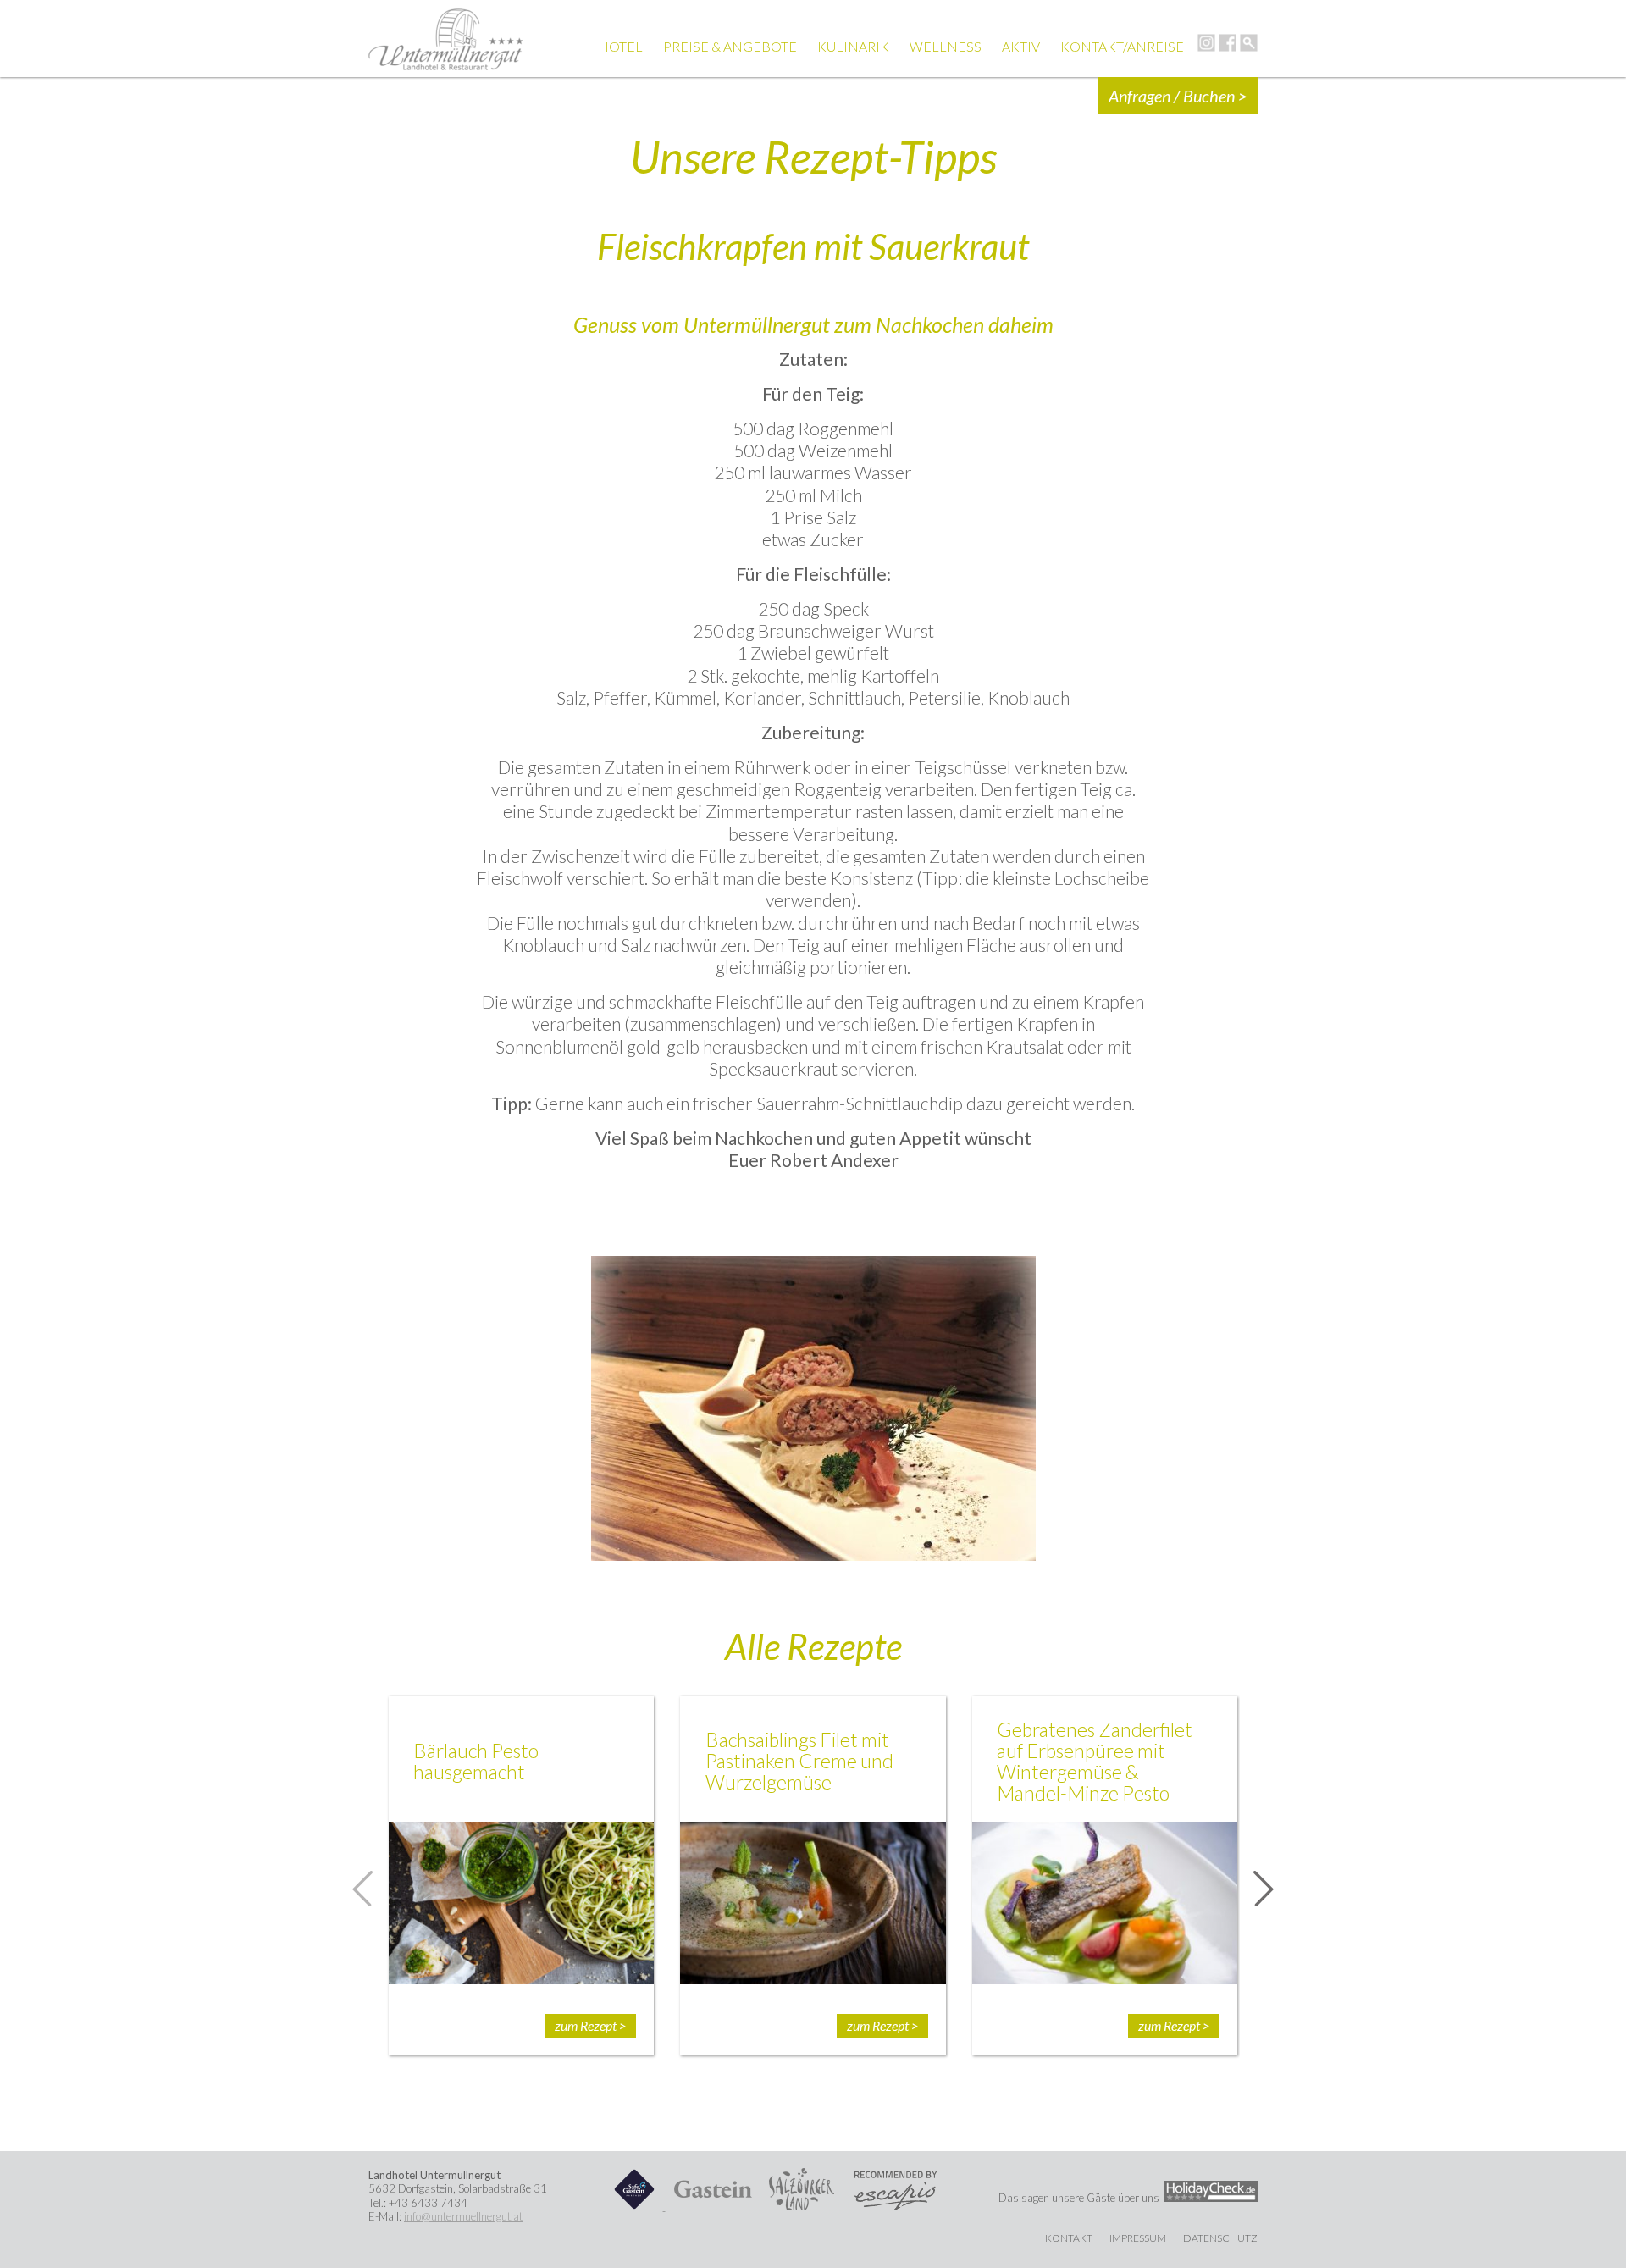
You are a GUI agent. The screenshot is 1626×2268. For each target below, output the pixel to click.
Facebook (1228, 43)
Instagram (1206, 43)
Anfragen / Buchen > (1178, 96)
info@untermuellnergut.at (463, 2216)
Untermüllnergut (446, 39)
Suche (1249, 43)
